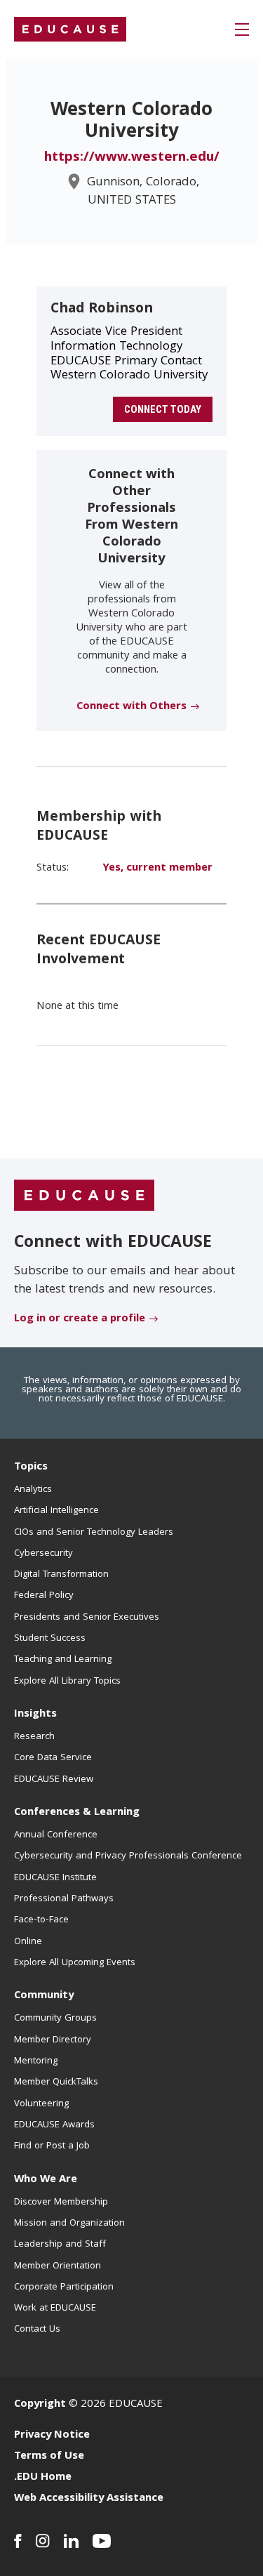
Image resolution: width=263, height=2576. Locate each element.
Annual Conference (56, 1835)
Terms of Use (49, 2457)
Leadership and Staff (60, 2245)
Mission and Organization (69, 2224)
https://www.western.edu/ (132, 158)
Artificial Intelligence (56, 1511)
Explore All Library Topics (67, 1682)
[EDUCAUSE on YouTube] (102, 2541)
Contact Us (37, 2330)
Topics (31, 1467)
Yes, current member (157, 868)
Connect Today (163, 409)
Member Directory (53, 2040)
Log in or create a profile (80, 1319)
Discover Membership (61, 2202)
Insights (35, 1715)
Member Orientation (58, 2266)
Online (28, 1942)
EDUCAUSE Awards (54, 2125)
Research (34, 1737)
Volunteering (41, 2104)
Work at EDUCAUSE (55, 2309)
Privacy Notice (52, 2436)
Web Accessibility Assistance (89, 2499)
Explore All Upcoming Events (75, 1963)
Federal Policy (44, 1596)
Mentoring (36, 2061)
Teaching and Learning (63, 1660)
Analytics (33, 1490)
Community (44, 1996)
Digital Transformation (61, 1575)
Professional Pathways (64, 1899)
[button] (242, 29)
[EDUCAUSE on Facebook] (18, 2541)
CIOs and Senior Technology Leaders (94, 1533)
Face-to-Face (41, 1920)
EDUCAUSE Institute (55, 1878)
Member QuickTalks (56, 2082)
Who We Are (46, 2180)
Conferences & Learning (77, 1813)
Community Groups (55, 2019)
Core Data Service (53, 1758)
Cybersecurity (43, 1554)
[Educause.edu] (84, 1196)
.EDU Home (43, 2478)
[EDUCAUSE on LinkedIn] (71, 2541)
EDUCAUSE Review (54, 1780)
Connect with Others (131, 707)
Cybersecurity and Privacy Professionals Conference (128, 1856)
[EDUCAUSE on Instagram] (43, 2541)
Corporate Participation (64, 2287)
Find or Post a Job (52, 2146)
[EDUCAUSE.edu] (70, 29)
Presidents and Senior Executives (87, 1618)
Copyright (40, 2405)
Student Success (50, 1639)
